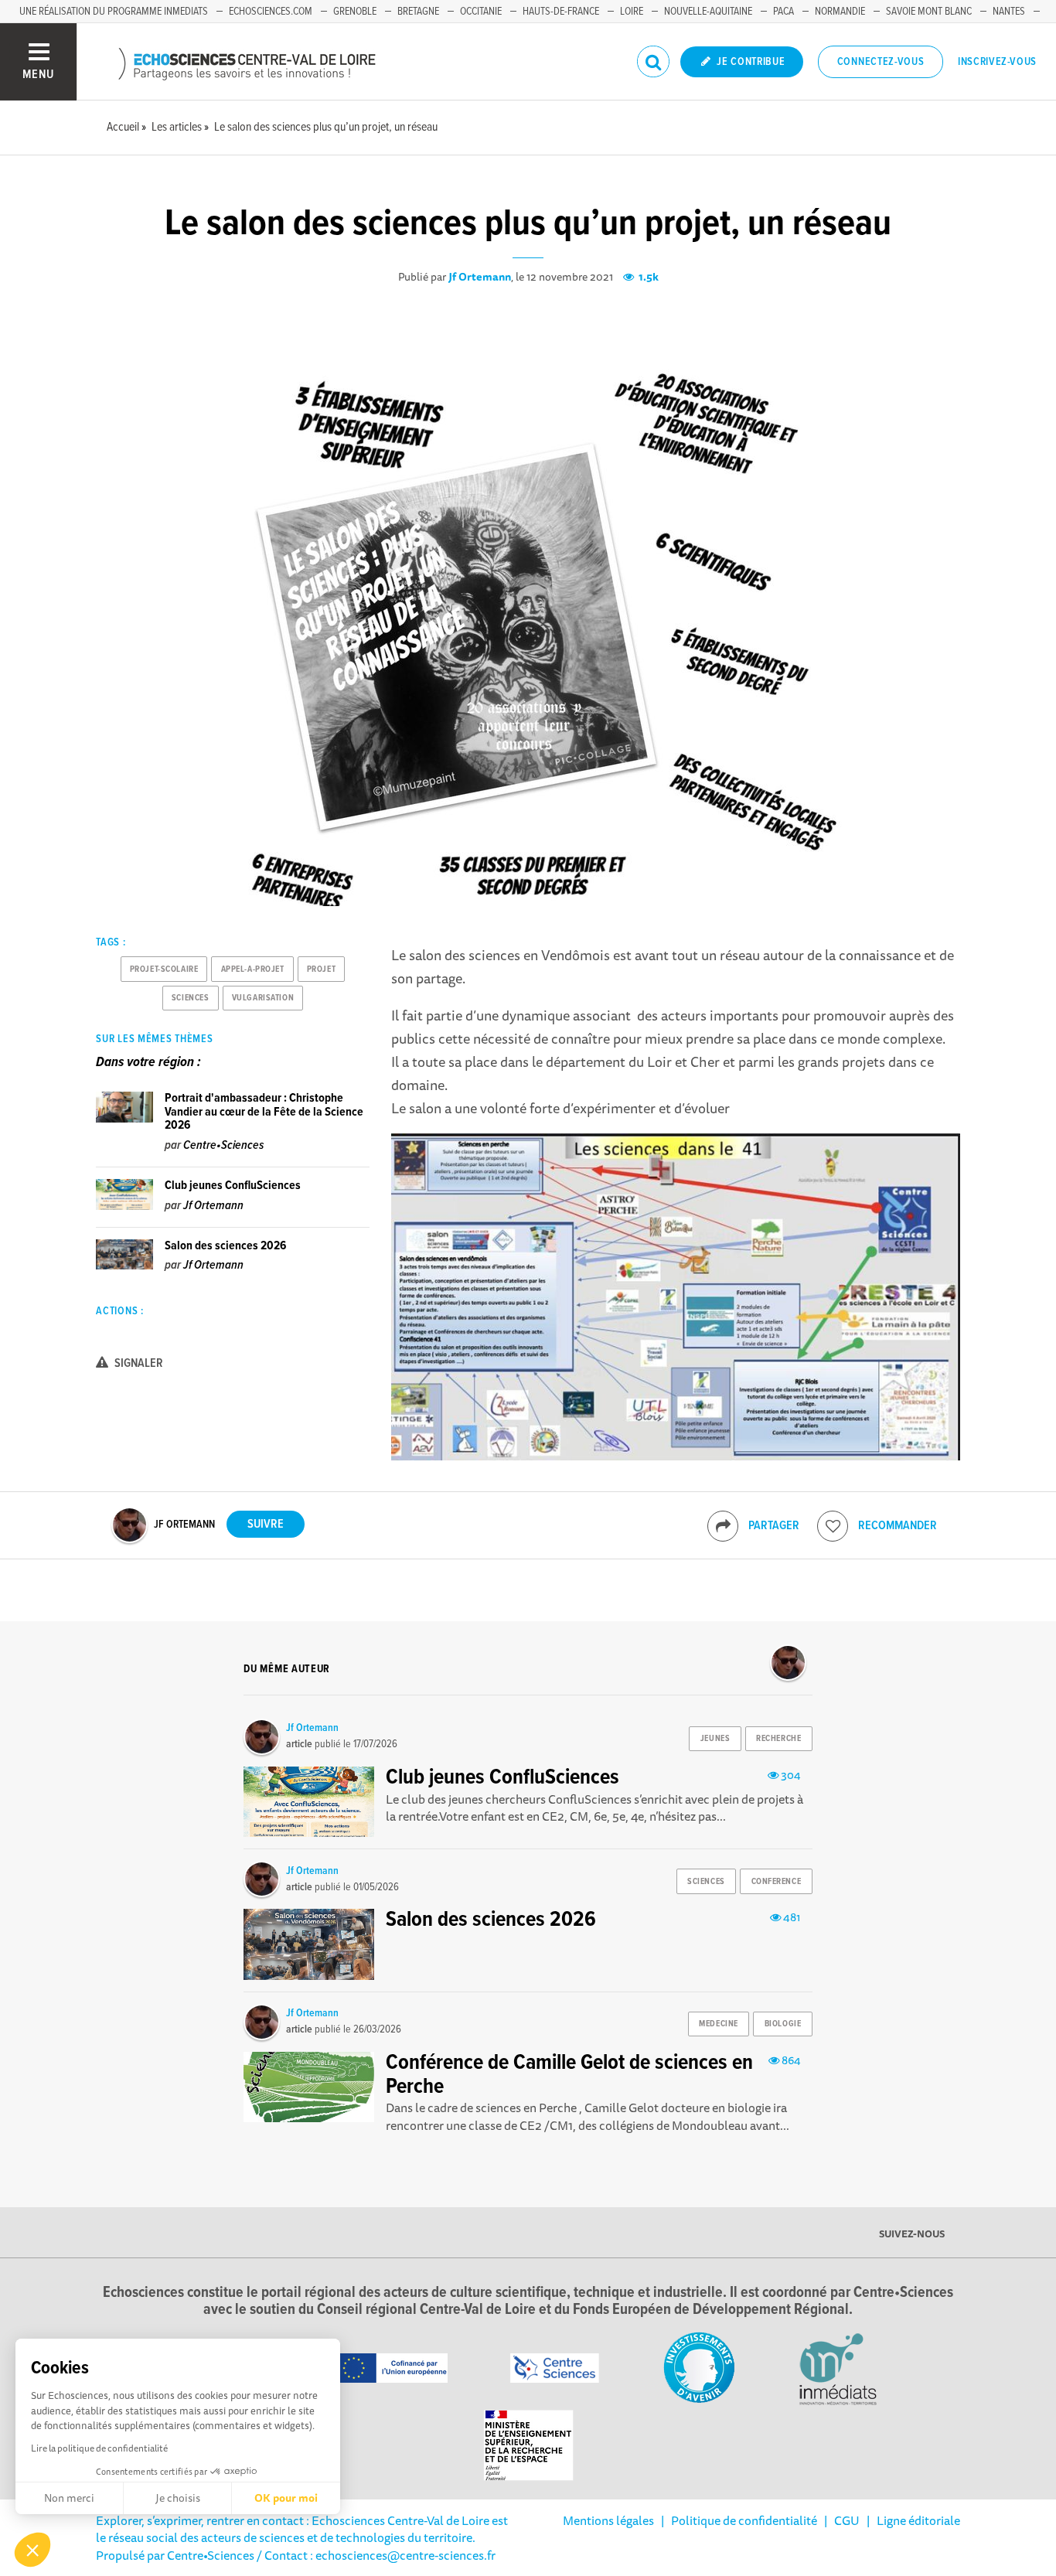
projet (321, 969)
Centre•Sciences (223, 1145)
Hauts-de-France (561, 12)
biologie (783, 2024)
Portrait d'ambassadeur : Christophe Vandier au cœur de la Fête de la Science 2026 (264, 1112)
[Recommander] (833, 1526)
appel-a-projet (253, 969)
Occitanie (481, 12)
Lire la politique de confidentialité (99, 2448)
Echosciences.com (271, 12)
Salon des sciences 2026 (225, 1246)
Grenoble (355, 12)
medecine (718, 2024)
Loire (632, 12)
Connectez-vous (881, 62)
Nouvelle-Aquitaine (708, 12)
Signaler (138, 1363)
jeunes (715, 1739)
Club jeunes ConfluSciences (233, 1186)
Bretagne (418, 12)
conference (777, 1882)
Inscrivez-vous (997, 62)
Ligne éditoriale (918, 2520)
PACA (783, 12)
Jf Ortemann (480, 277)
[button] (32, 2550)
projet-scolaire (164, 969)
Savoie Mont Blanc (929, 12)
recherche (778, 1739)
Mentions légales (608, 2520)
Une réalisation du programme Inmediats (114, 12)
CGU (847, 2520)
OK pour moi (286, 2498)
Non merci (69, 2498)
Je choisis (178, 2498)
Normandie (840, 12)
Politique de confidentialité (744, 2520)
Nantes (1009, 12)
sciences (190, 998)
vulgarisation (263, 998)
